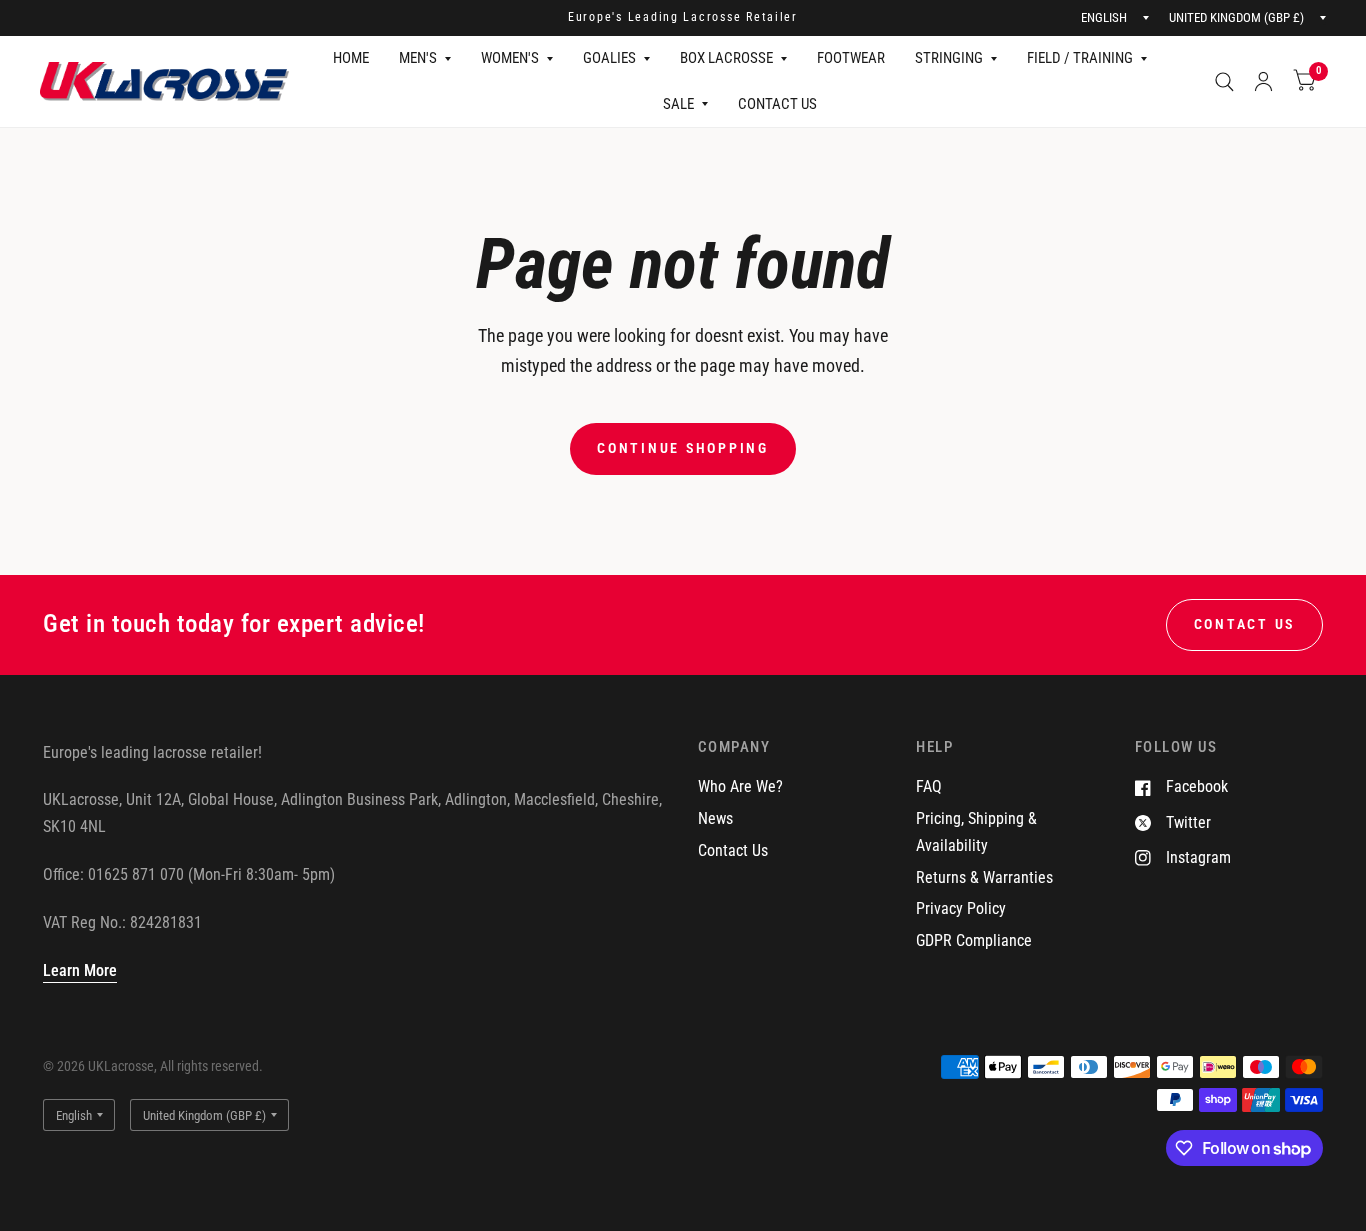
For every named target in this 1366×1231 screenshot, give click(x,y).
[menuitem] (351, 59)
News (715, 818)
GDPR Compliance (974, 940)
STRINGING (949, 58)
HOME (351, 58)
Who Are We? (740, 786)
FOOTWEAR (851, 58)
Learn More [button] (80, 970)
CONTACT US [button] (1244, 624)
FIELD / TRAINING (1080, 58)
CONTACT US (777, 104)
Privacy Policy (961, 908)
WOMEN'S (510, 58)
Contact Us (733, 850)
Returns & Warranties (984, 877)
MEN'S (418, 58)
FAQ (929, 786)
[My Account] (1263, 81)
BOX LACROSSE (726, 58)
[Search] (1224, 81)
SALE (678, 104)
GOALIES (609, 58)
